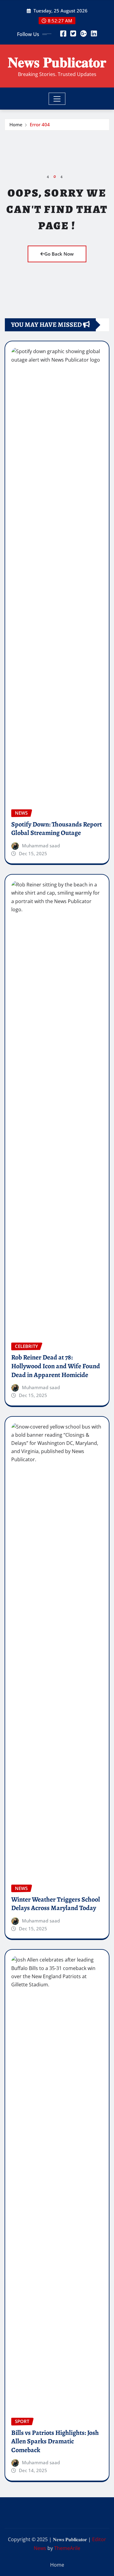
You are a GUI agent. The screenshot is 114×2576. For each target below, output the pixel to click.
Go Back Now (59, 254)
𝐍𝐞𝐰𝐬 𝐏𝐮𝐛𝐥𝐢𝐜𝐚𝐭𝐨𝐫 (57, 62)
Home (16, 124)
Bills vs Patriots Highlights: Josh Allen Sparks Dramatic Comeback (55, 2441)
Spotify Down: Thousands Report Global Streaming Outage (57, 829)
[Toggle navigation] (57, 99)
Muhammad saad (41, 846)
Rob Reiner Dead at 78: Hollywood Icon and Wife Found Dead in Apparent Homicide (56, 1366)
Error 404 (40, 124)
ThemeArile (67, 2548)
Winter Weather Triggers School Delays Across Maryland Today (56, 1904)
